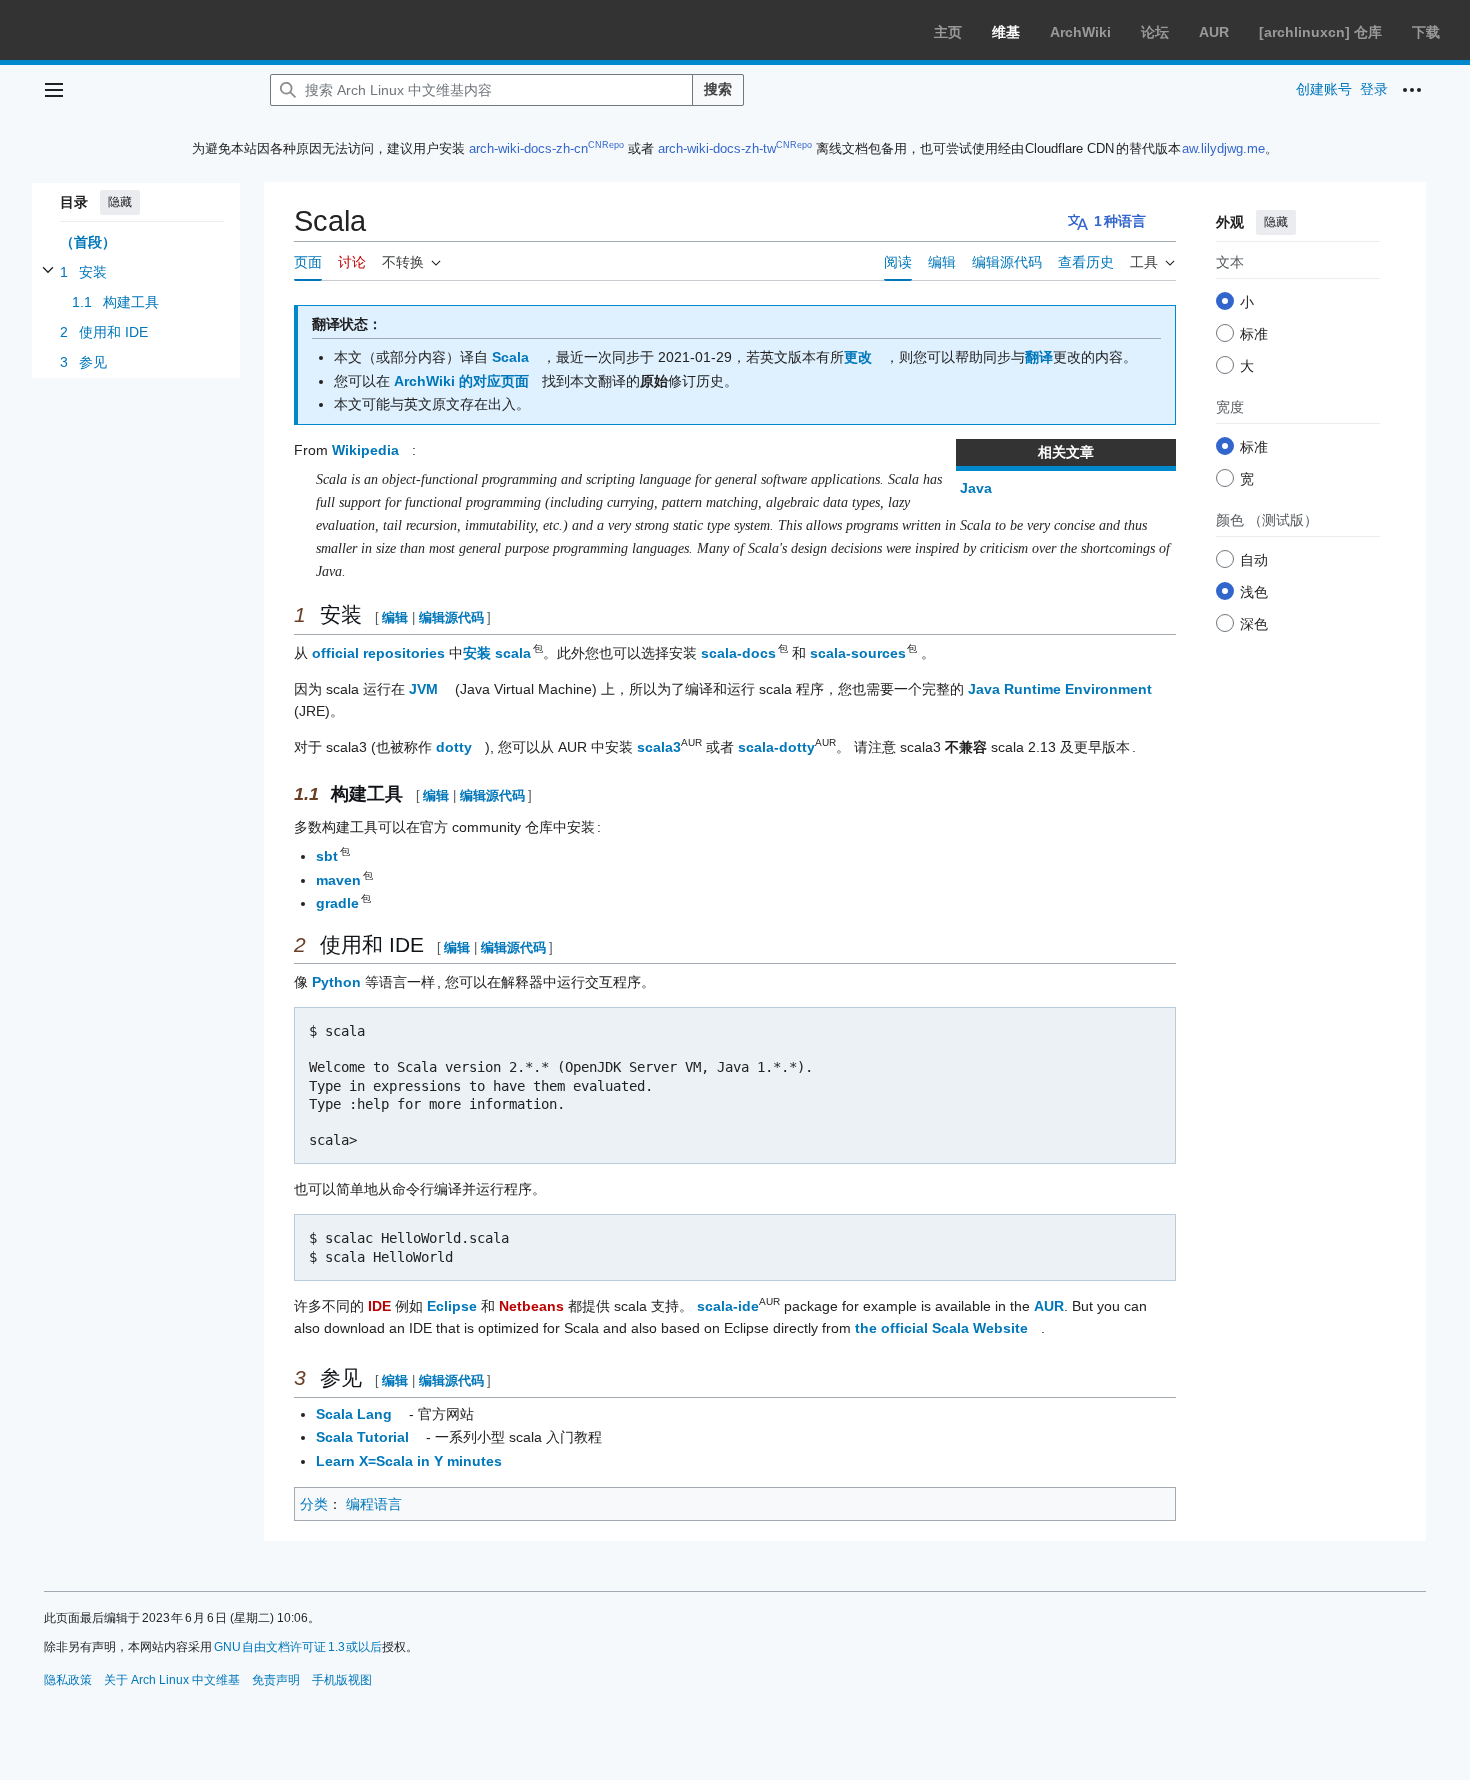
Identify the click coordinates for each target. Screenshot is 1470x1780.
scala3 (659, 747)
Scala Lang (354, 1414)
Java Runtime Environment (1060, 689)
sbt (328, 856)
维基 (1006, 32)
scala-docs (739, 653)
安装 (477, 653)
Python (336, 982)
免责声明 (276, 1680)
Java (976, 488)
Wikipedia (365, 450)
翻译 (1039, 357)
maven (339, 880)
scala (514, 653)
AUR (1214, 32)
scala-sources (859, 653)
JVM (423, 689)
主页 (948, 32)
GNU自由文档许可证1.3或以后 (298, 1647)
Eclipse (452, 1306)
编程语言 (374, 1504)
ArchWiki (1080, 32)
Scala (510, 357)
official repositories (378, 653)
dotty (454, 747)
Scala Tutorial (362, 1437)
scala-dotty (776, 747)
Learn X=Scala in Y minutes (409, 1461)
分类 (314, 1504)
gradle (338, 903)
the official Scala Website (941, 1328)
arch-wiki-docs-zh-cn (528, 148)
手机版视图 (342, 1680)
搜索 (718, 89)
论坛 (1155, 32)
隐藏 (120, 202)
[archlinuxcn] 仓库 (1320, 32)
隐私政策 (68, 1680)
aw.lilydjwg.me (1223, 148)
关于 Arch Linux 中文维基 (172, 1680)
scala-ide (728, 1306)
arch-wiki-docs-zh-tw (717, 148)
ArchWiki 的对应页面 (461, 381)
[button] (54, 90)
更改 (858, 357)
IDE (379, 1306)
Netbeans (531, 1306)
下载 (1426, 32)
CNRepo (606, 145)
